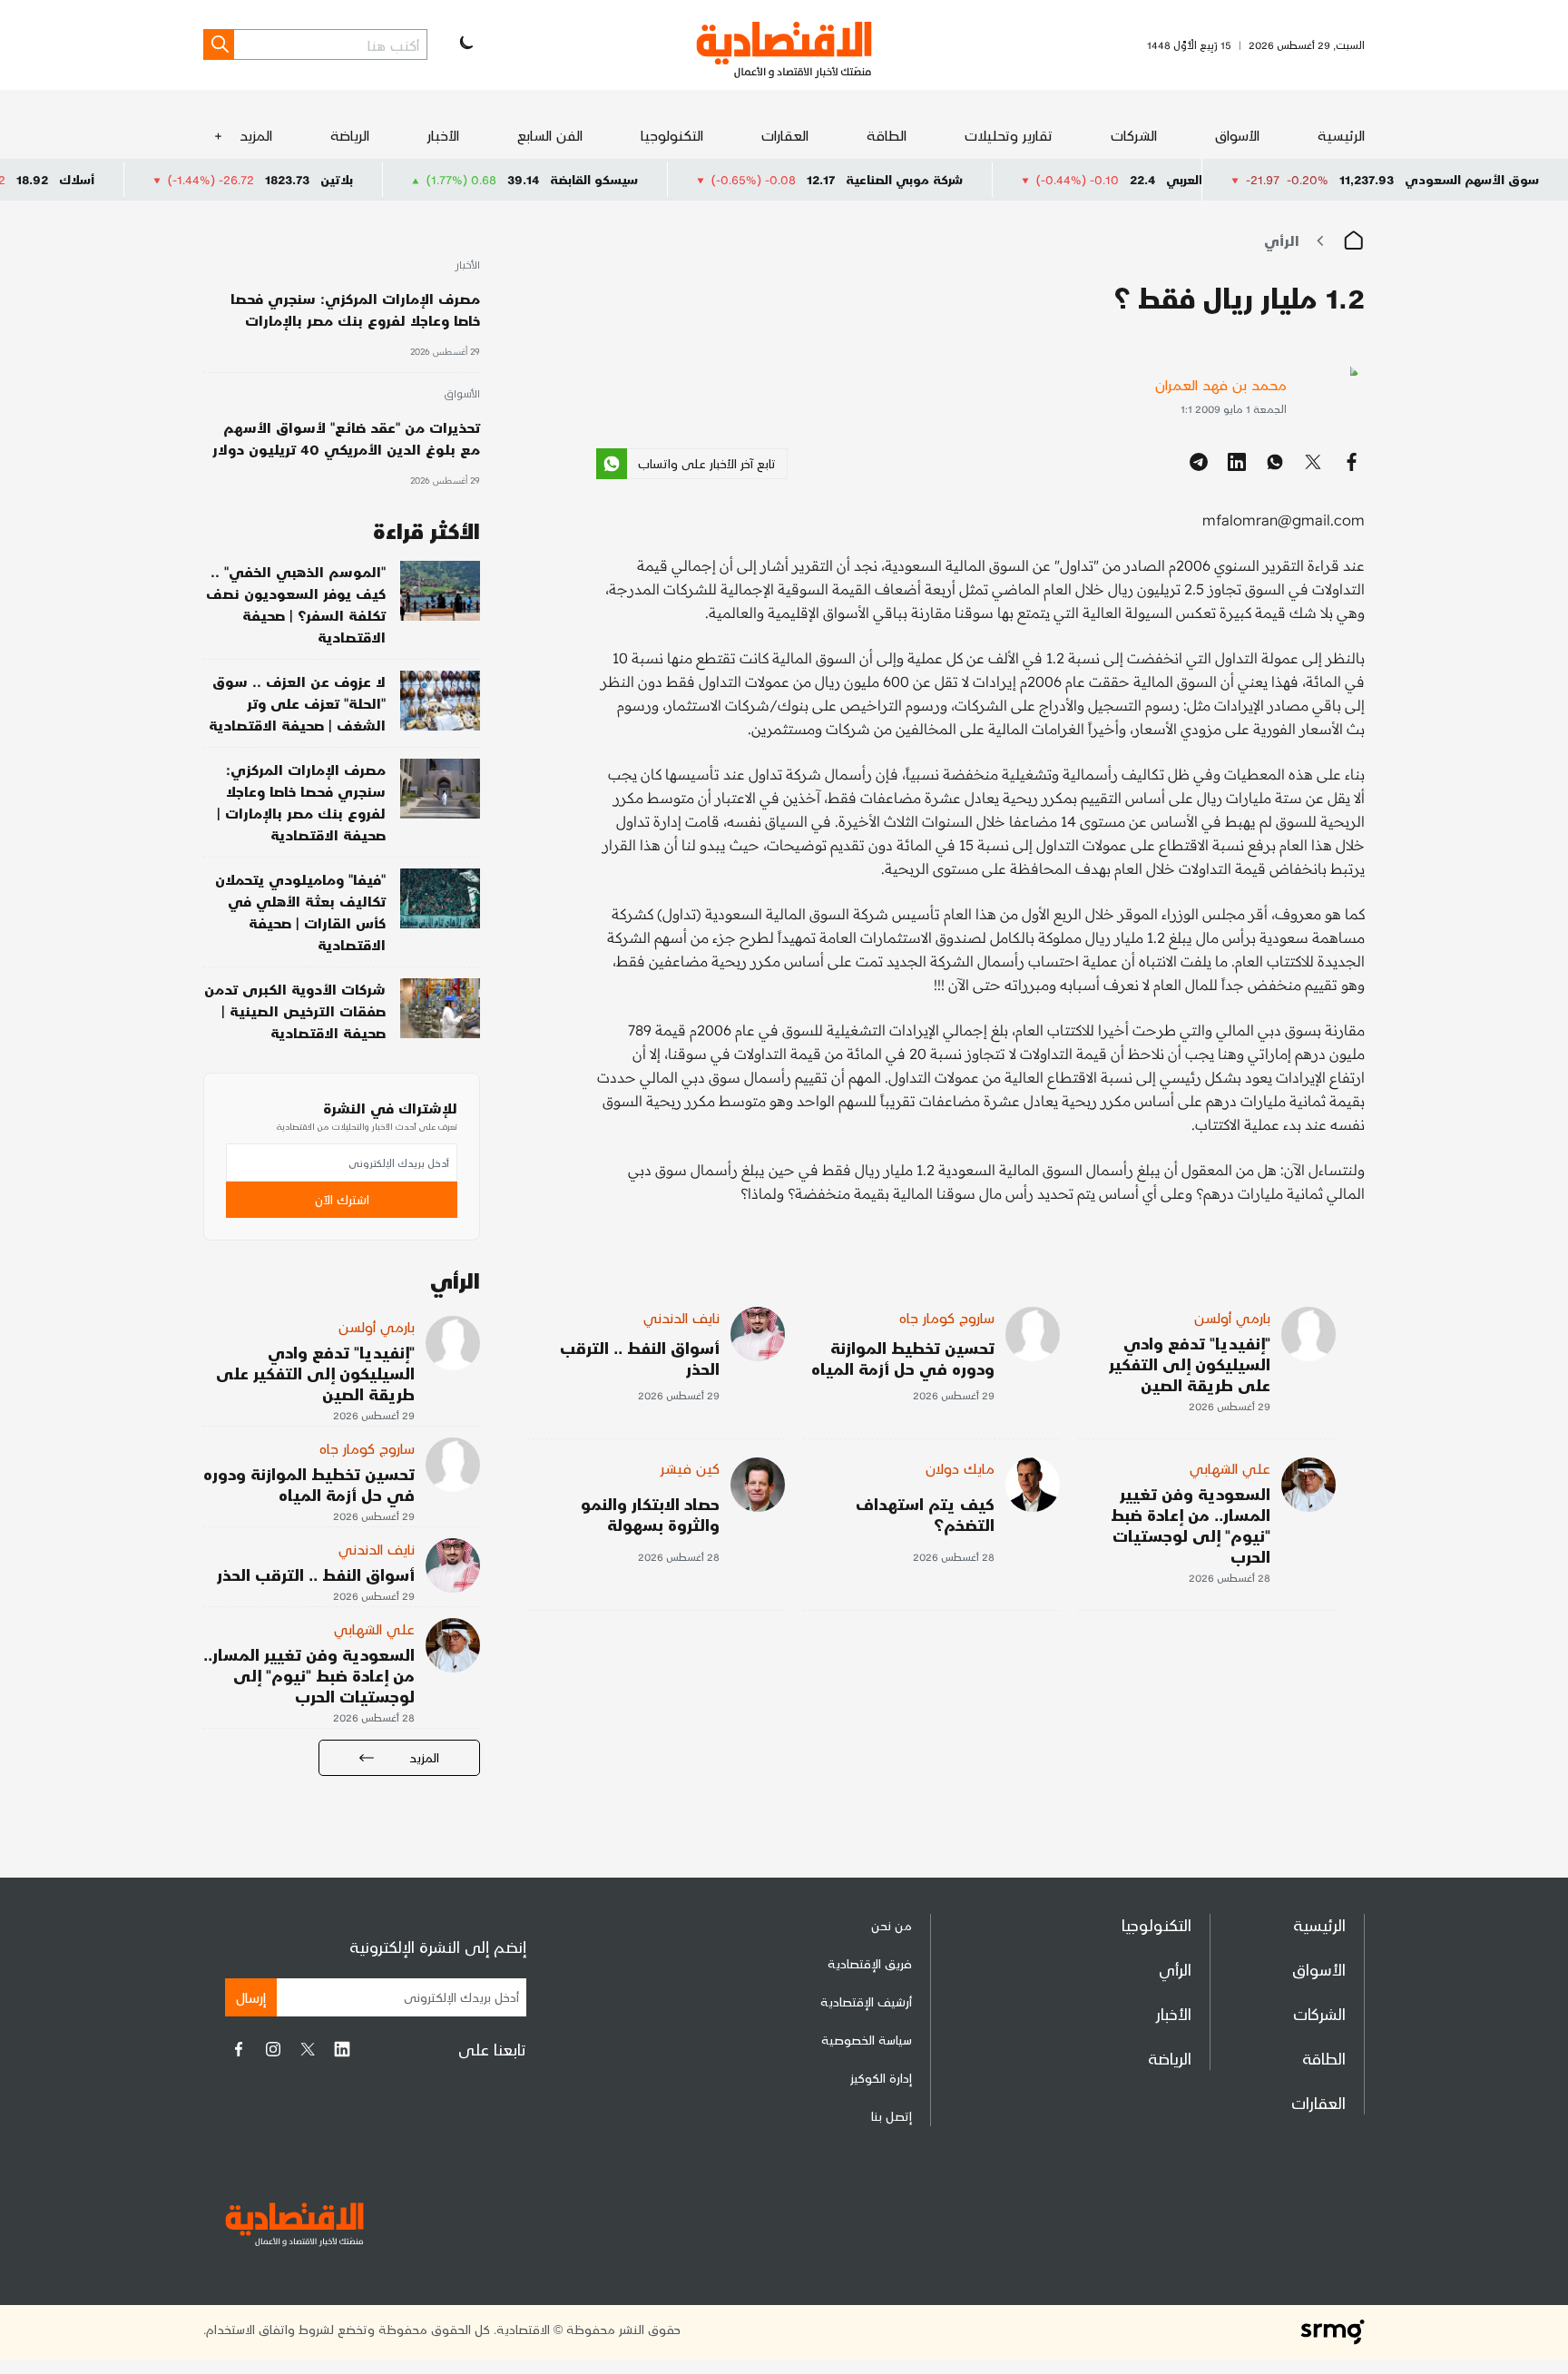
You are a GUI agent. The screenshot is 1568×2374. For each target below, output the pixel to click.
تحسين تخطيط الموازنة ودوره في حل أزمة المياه (903, 1358)
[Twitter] (308, 2049)
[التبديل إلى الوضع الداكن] (465, 44)
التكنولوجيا (672, 135)
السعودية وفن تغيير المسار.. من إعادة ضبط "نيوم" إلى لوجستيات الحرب (1191, 1525)
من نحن (892, 1925)
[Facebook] (239, 2049)
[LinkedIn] (342, 2049)
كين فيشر (690, 1468)
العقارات (785, 135)
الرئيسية (1341, 135)
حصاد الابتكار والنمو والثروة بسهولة (650, 1514)
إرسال (251, 1997)
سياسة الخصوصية (867, 2040)
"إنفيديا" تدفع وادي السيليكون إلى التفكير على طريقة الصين (1190, 1364)
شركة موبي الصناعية (986, 179)
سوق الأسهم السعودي (1472, 179)
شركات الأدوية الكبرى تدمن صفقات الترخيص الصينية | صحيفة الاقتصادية (295, 1010)
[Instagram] (273, 2049)
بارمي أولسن (1232, 1317)
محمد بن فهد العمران (1221, 384)
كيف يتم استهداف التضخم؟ (925, 1514)
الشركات (1134, 135)
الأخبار (443, 135)
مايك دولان (960, 1468)
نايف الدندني (681, 1317)
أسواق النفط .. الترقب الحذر (640, 1358)
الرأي (1282, 240)
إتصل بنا (892, 2116)
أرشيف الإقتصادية (866, 2001)
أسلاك (158, 179)
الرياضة (350, 135)
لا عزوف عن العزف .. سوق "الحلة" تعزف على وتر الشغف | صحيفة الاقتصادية (297, 703)
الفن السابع (550, 135)
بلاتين (418, 179)
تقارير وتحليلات (1009, 135)
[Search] (219, 44)
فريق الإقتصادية (870, 1963)
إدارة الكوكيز (881, 2078)
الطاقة (887, 135)
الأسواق (1237, 135)
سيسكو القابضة (676, 179)
